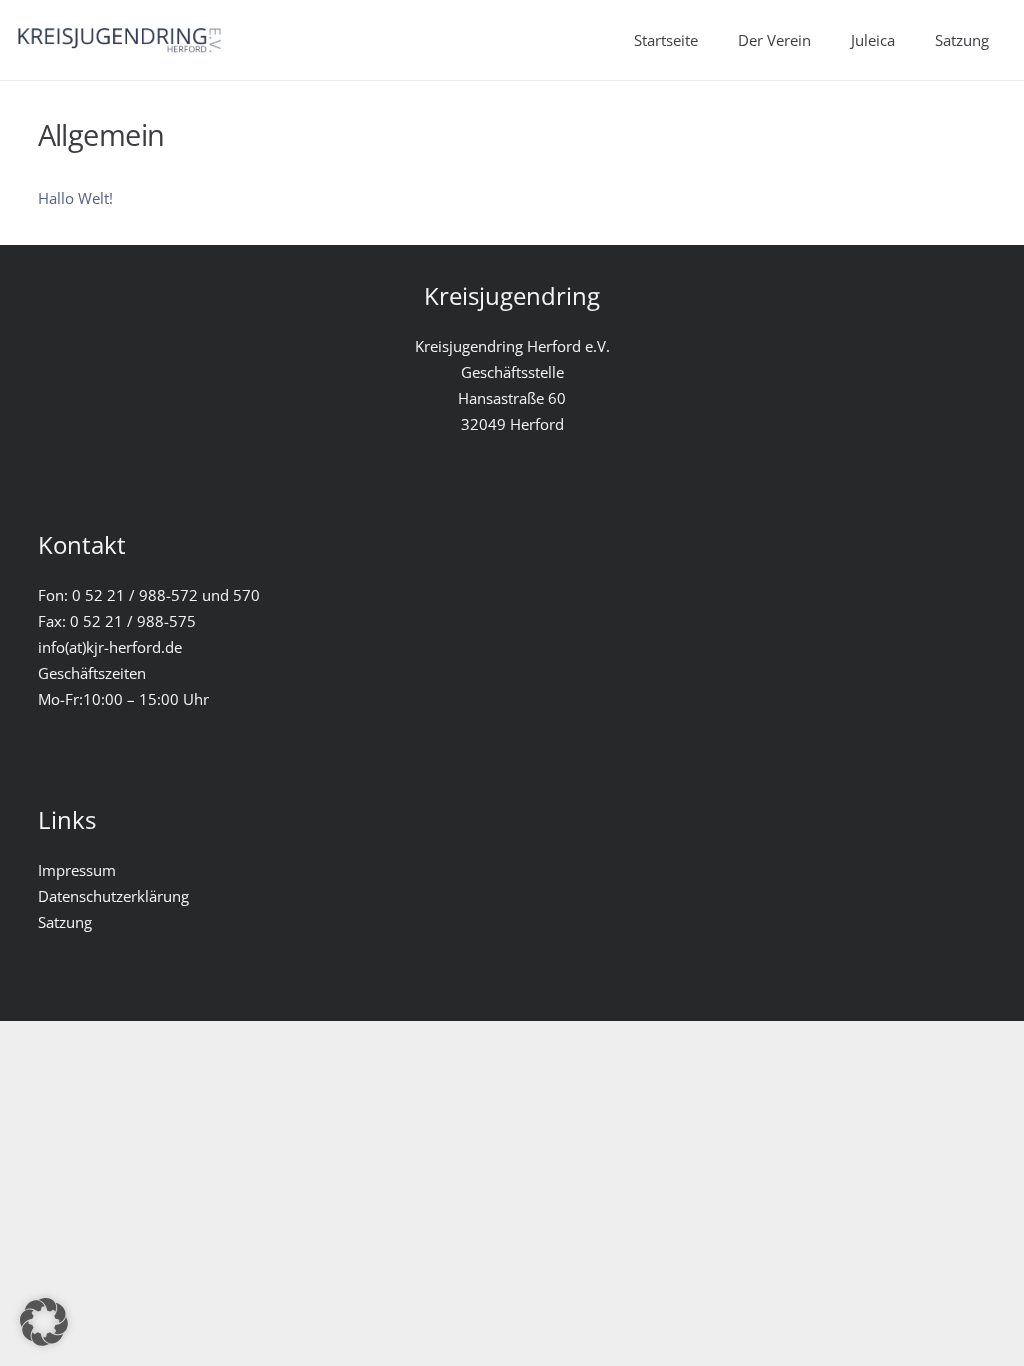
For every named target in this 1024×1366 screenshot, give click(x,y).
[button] (44, 1322)
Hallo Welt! (75, 198)
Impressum (77, 870)
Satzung (65, 922)
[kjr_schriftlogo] (118, 40)
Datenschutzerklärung (113, 896)
